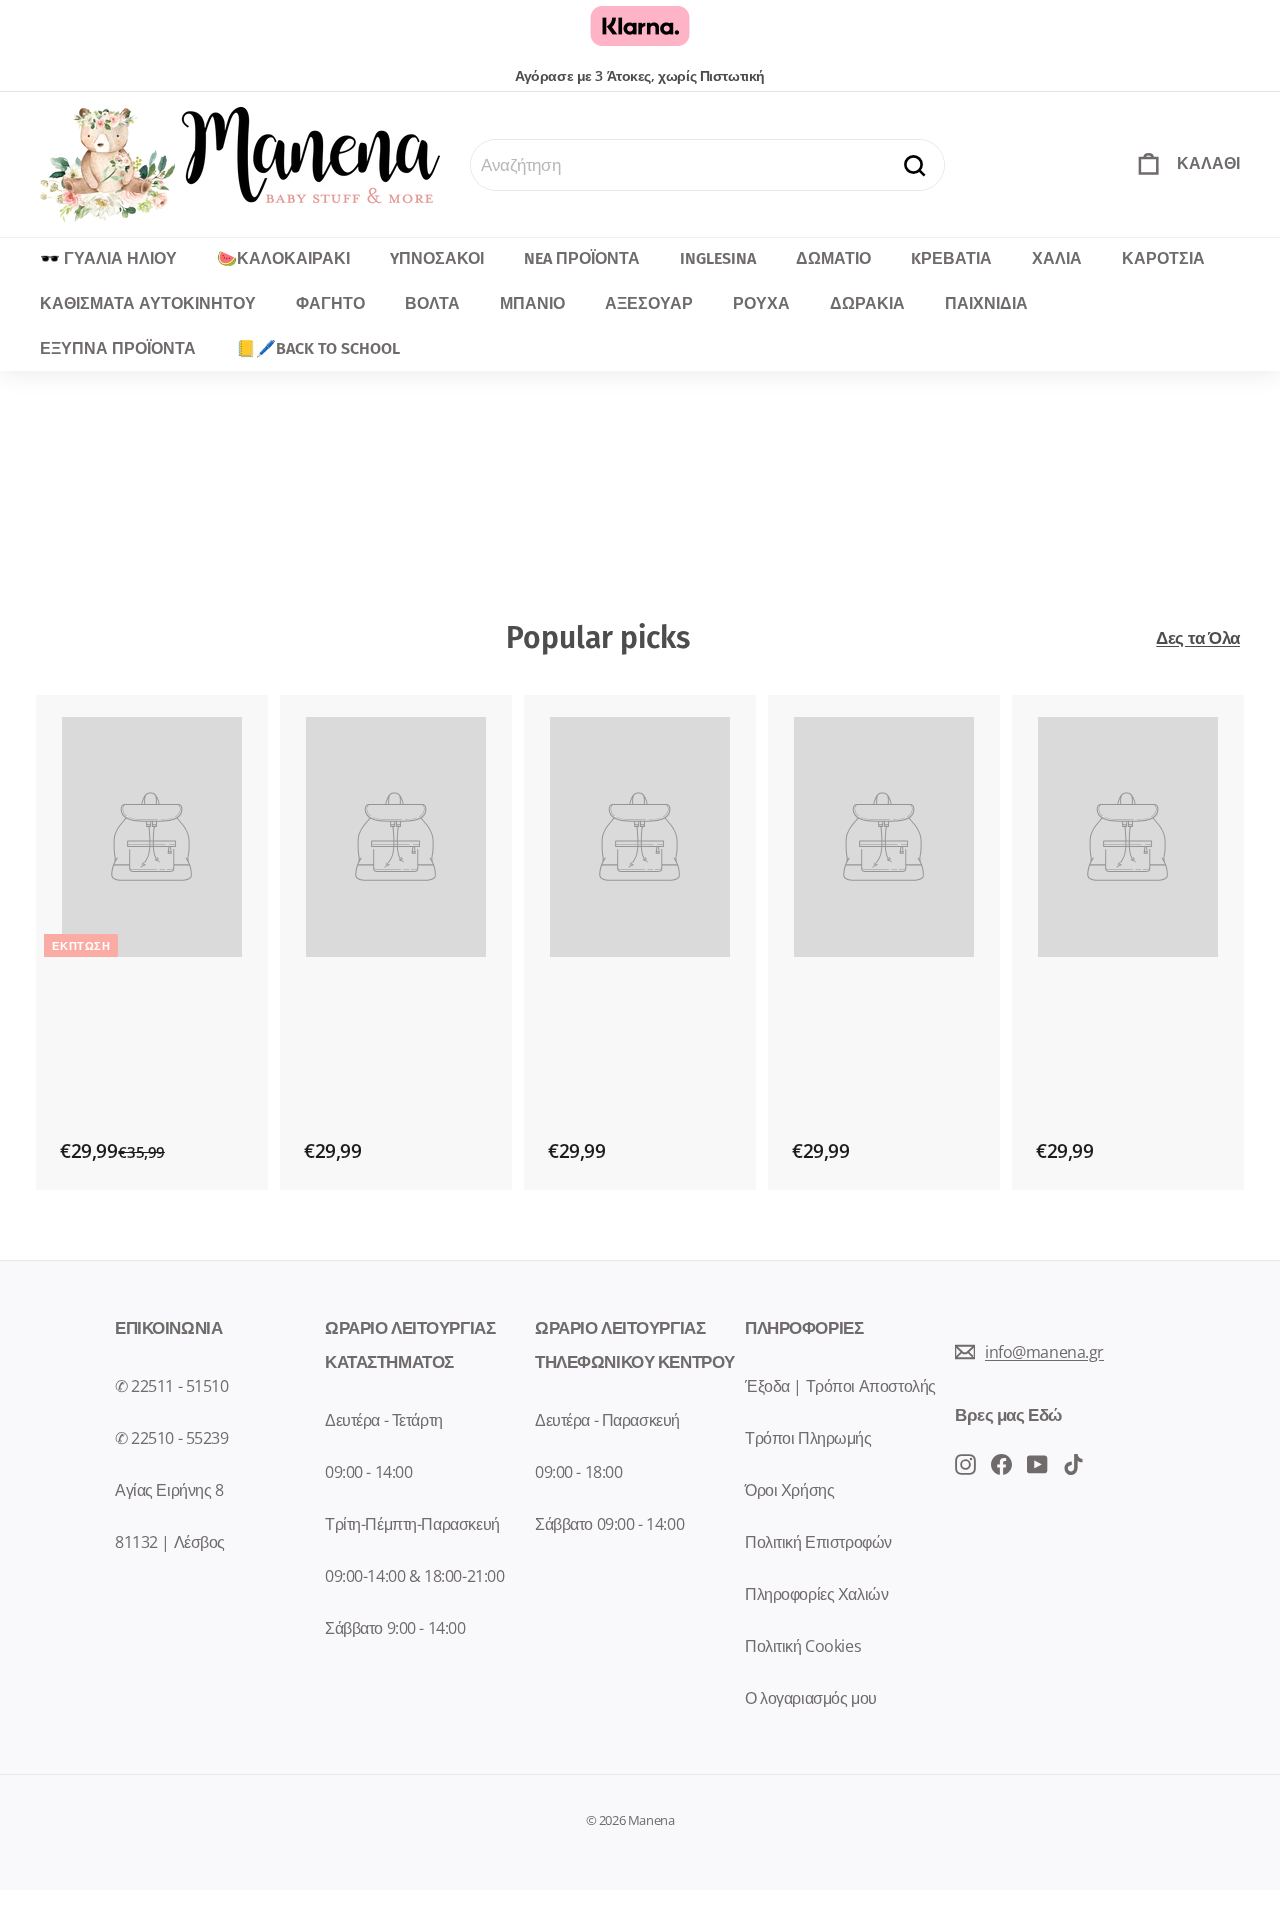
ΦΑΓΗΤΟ (330, 303)
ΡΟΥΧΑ (761, 303)
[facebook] (965, 1463)
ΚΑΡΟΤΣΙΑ (1163, 258)
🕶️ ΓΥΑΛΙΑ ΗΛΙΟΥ (108, 258)
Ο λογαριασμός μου (811, 1698)
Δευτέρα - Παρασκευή (607, 1420)
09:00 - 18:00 (578, 1472)
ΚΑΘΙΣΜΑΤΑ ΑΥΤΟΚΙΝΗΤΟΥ (148, 303)
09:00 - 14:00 (368, 1472)
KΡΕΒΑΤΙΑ (951, 258)
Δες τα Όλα (1198, 637)
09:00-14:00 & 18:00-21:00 (414, 1576)
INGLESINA (718, 258)
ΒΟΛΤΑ (432, 303)
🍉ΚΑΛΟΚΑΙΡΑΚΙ (283, 258)
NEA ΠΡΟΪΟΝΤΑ (582, 258)
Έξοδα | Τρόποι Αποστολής (840, 1386)
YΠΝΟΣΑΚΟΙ (437, 258)
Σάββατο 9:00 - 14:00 (395, 1628)
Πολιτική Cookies (803, 1646)
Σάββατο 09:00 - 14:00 (609, 1524)
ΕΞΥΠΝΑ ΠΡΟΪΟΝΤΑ (118, 348)
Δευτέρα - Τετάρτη (384, 1420)
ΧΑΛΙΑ (1057, 258)
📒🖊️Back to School (318, 348)
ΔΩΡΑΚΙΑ (867, 303)
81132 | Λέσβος (170, 1542)
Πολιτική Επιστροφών (818, 1542)
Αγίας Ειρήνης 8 (169, 1490)
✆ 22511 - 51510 (172, 1386)
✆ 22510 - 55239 (172, 1438)
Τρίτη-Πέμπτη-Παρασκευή (412, 1524)
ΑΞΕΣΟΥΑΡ (649, 303)
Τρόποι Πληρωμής (808, 1438)
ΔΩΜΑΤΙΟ (833, 258)
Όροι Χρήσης (789, 1490)
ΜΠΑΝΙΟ (532, 303)
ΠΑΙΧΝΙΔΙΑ (986, 303)
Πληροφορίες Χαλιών (816, 1594)
